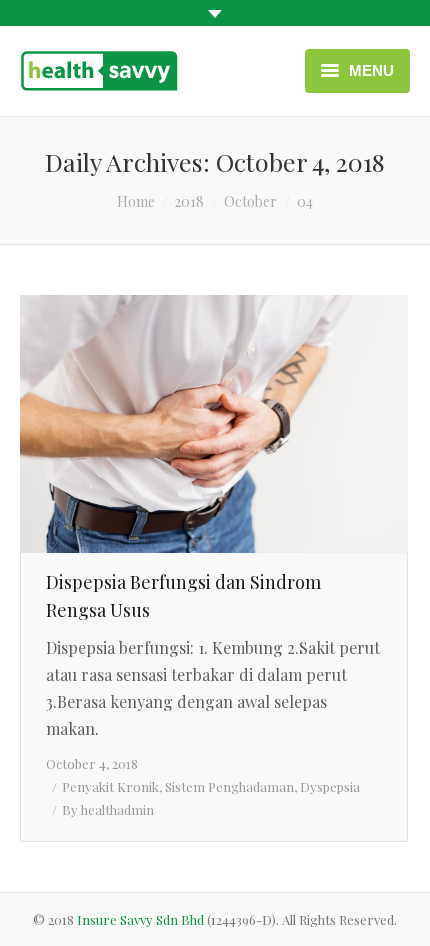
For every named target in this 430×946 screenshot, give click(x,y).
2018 (189, 201)
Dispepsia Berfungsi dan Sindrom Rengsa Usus (183, 596)
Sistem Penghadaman (229, 786)
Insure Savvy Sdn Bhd (142, 919)
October (250, 201)
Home (136, 201)
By (108, 809)
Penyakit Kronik (110, 786)
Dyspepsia (330, 786)
